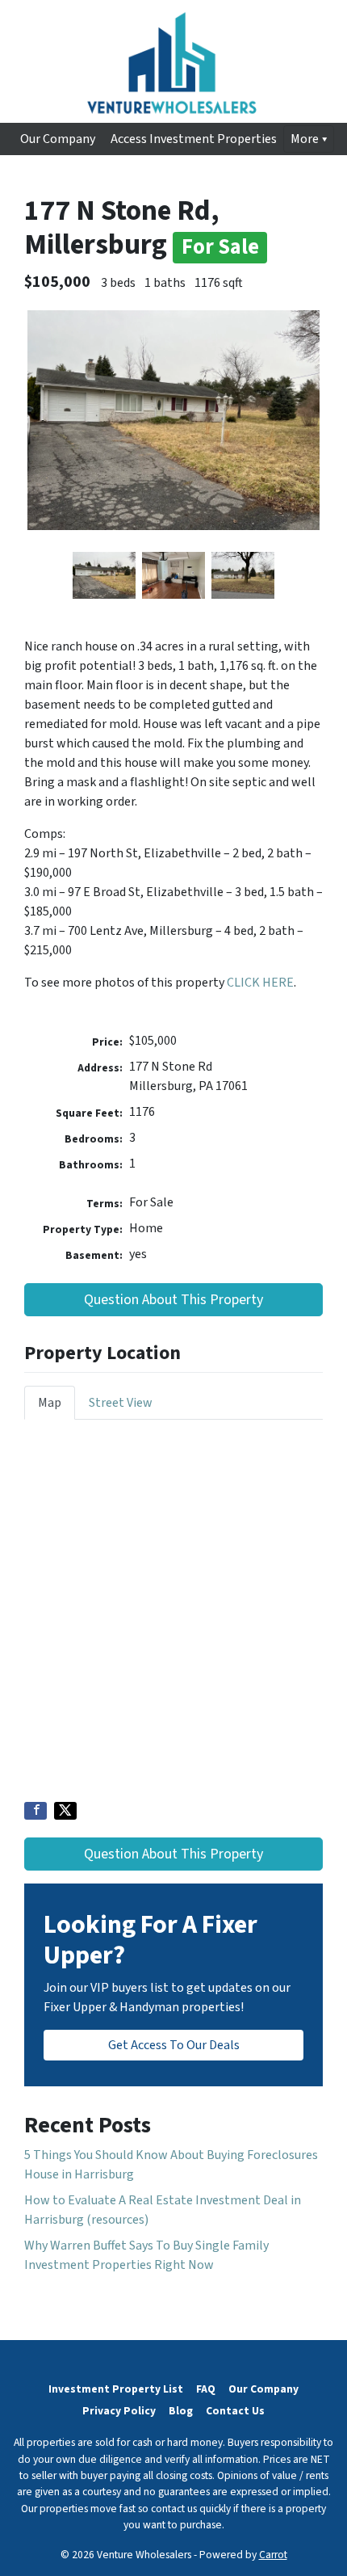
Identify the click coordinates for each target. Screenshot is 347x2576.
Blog (181, 2411)
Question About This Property (173, 1300)
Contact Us (235, 2411)
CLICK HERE (260, 983)
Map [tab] (50, 1403)
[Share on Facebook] (36, 1811)
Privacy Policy (119, 2411)
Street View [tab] (121, 1403)
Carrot (273, 2555)
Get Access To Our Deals (174, 2045)
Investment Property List (116, 2389)
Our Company (58, 139)
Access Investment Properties (194, 139)
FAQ (206, 2389)
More (305, 139)
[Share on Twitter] (65, 1811)
